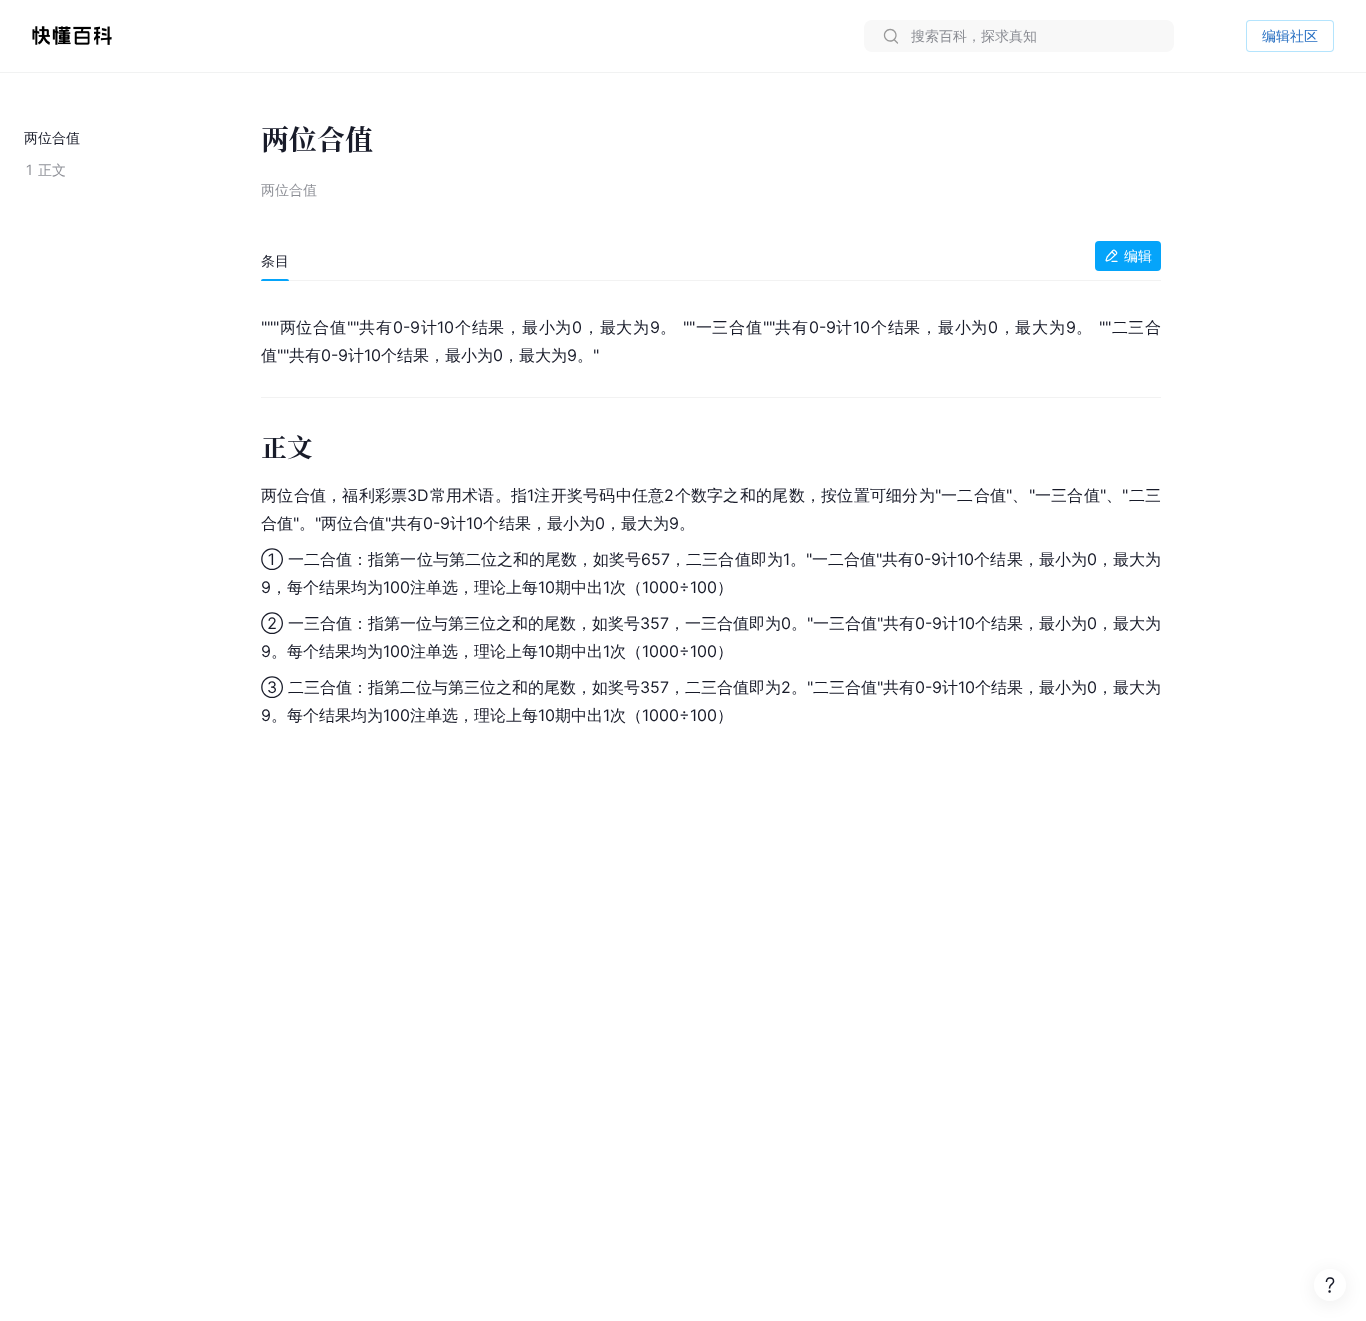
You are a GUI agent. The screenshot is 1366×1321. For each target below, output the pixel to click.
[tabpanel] (711, 517)
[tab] (275, 261)
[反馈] (1330, 1285)
